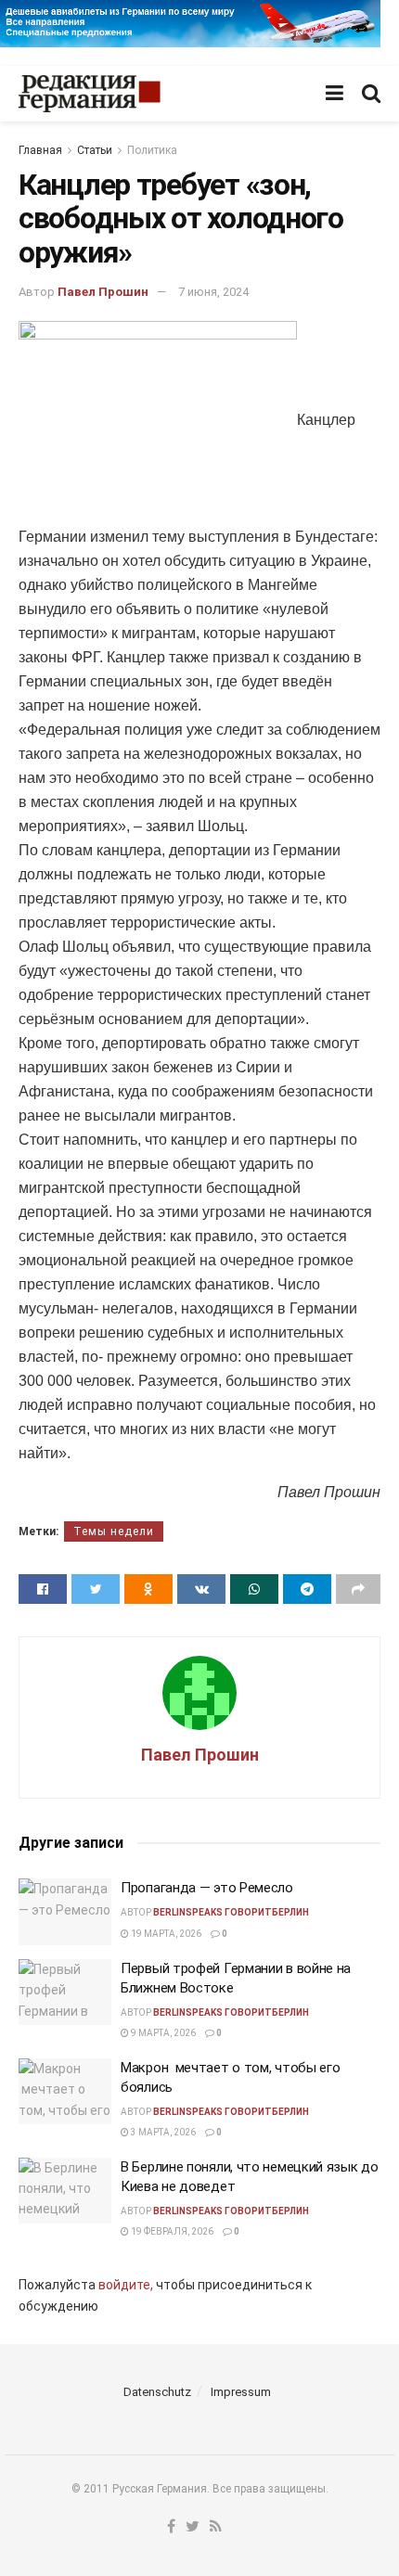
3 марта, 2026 (162, 2132)
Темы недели (114, 1532)
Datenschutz (157, 2392)
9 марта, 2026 (162, 2033)
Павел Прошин (103, 292)
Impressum (241, 2392)
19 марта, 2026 (165, 1934)
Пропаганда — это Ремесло (207, 1888)
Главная (40, 150)
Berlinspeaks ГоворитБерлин (231, 1912)
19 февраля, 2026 (171, 2231)
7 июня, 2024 (213, 292)
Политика (152, 150)
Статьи (95, 150)
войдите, (126, 2285)
